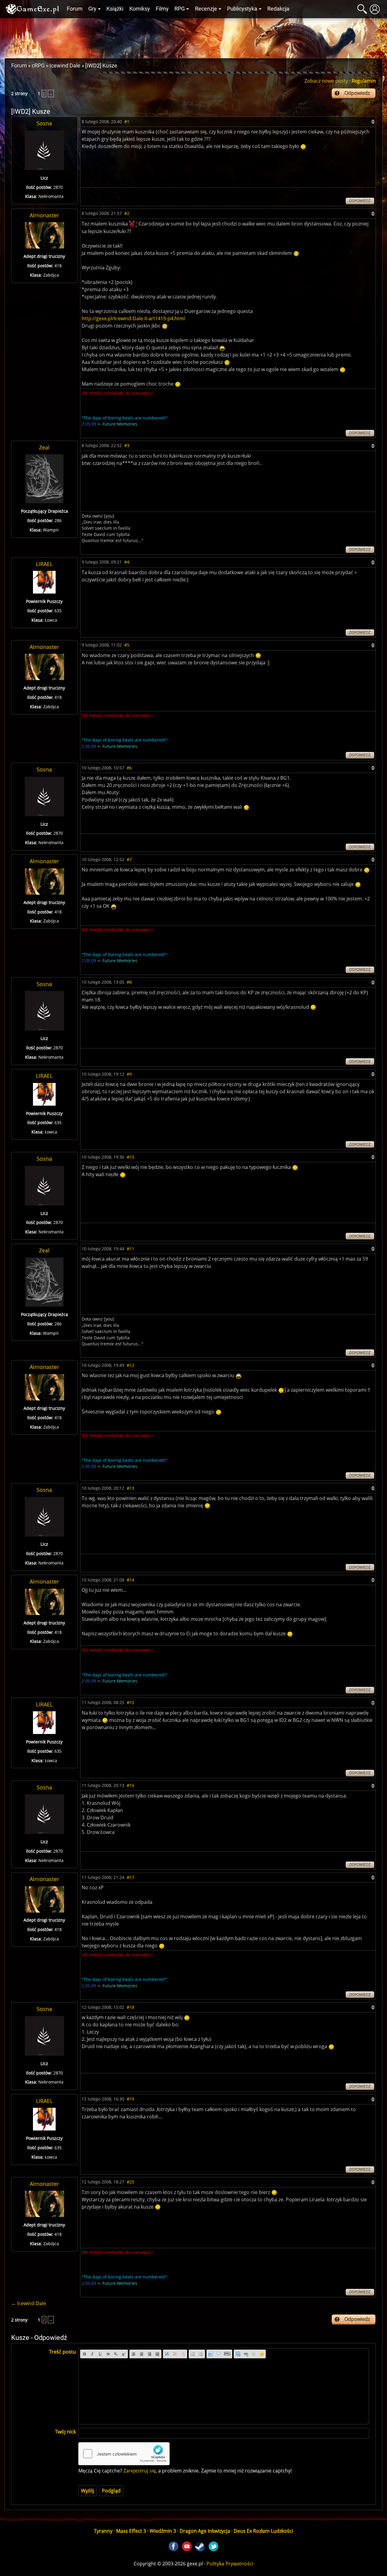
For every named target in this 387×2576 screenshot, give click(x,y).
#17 (130, 1877)
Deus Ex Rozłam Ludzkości (263, 2531)
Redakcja (278, 9)
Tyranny (103, 2531)
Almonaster (44, 215)
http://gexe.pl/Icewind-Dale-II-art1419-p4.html (133, 318)
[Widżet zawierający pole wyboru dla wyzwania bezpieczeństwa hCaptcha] (124, 2454)
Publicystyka (242, 9)
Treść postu (62, 2352)
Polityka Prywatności (230, 2564)
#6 (129, 768)
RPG (180, 9)
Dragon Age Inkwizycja (205, 2531)
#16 (130, 1785)
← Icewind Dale (29, 2303)
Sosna (44, 123)
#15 (130, 1702)
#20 (130, 2182)
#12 (130, 1365)
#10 (130, 1157)
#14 (130, 1580)
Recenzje (206, 9)
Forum (75, 9)
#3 (127, 445)
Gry (92, 9)
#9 (129, 1074)
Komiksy (140, 9)
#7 (129, 859)
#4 (127, 562)
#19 (130, 2099)
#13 (130, 1488)
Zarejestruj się (140, 2471)
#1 (127, 122)
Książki (115, 9)
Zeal (44, 447)
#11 (130, 1249)
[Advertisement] (193, 37)
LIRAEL (44, 564)
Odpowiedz (357, 93)
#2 (127, 213)
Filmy (162, 9)
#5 (127, 645)
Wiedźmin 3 (163, 2531)
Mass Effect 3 (131, 2531)
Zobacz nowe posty (326, 81)
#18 (130, 2007)
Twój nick (65, 2432)
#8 (129, 982)
